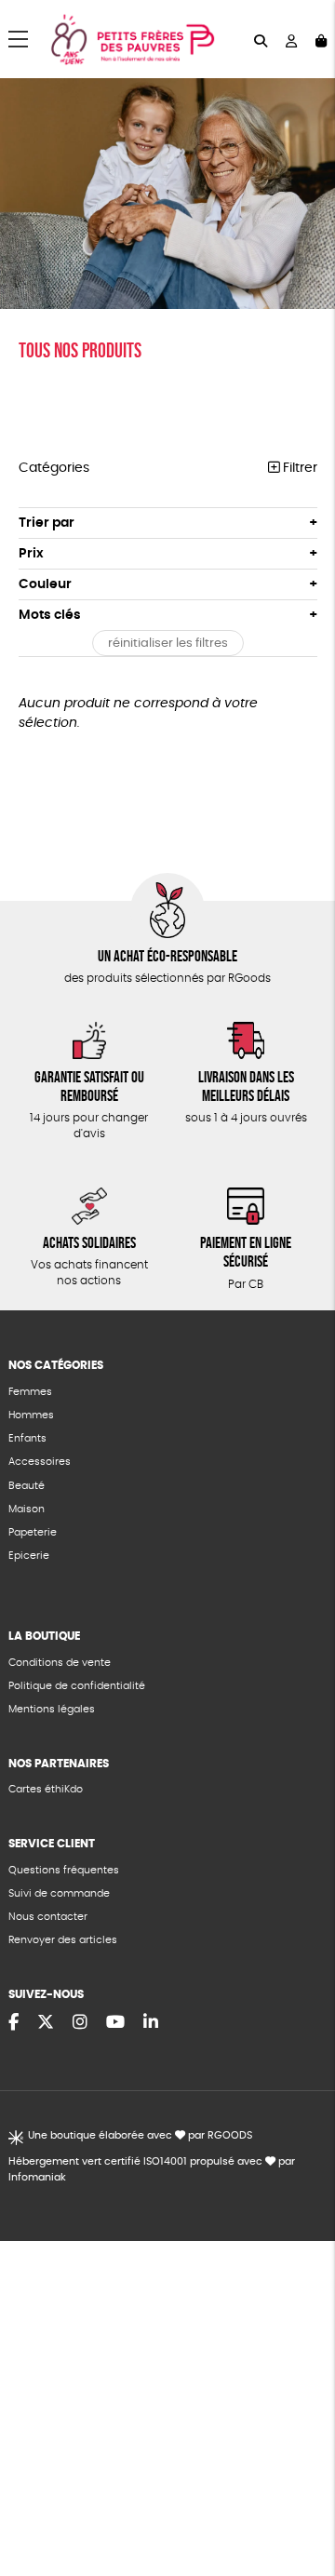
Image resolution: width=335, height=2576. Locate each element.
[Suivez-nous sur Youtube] (115, 2023)
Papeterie (33, 1532)
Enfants (27, 1438)
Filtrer (298, 468)
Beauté (27, 1486)
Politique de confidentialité (77, 1686)
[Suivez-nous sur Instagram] (80, 2023)
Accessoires (40, 1462)
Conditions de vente (60, 1663)
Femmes (30, 1392)
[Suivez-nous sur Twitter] (46, 2023)
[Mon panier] (321, 40)
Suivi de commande (59, 1893)
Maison (27, 1509)
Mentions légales (52, 1709)
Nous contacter (48, 1917)
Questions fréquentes (64, 1870)
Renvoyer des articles (63, 1940)
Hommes (31, 1415)
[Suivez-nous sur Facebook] (13, 2023)
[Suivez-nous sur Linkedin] (151, 2023)
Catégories (54, 468)
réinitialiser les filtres (168, 644)
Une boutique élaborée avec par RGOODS (140, 2135)
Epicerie (29, 1556)
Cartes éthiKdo (46, 1789)
